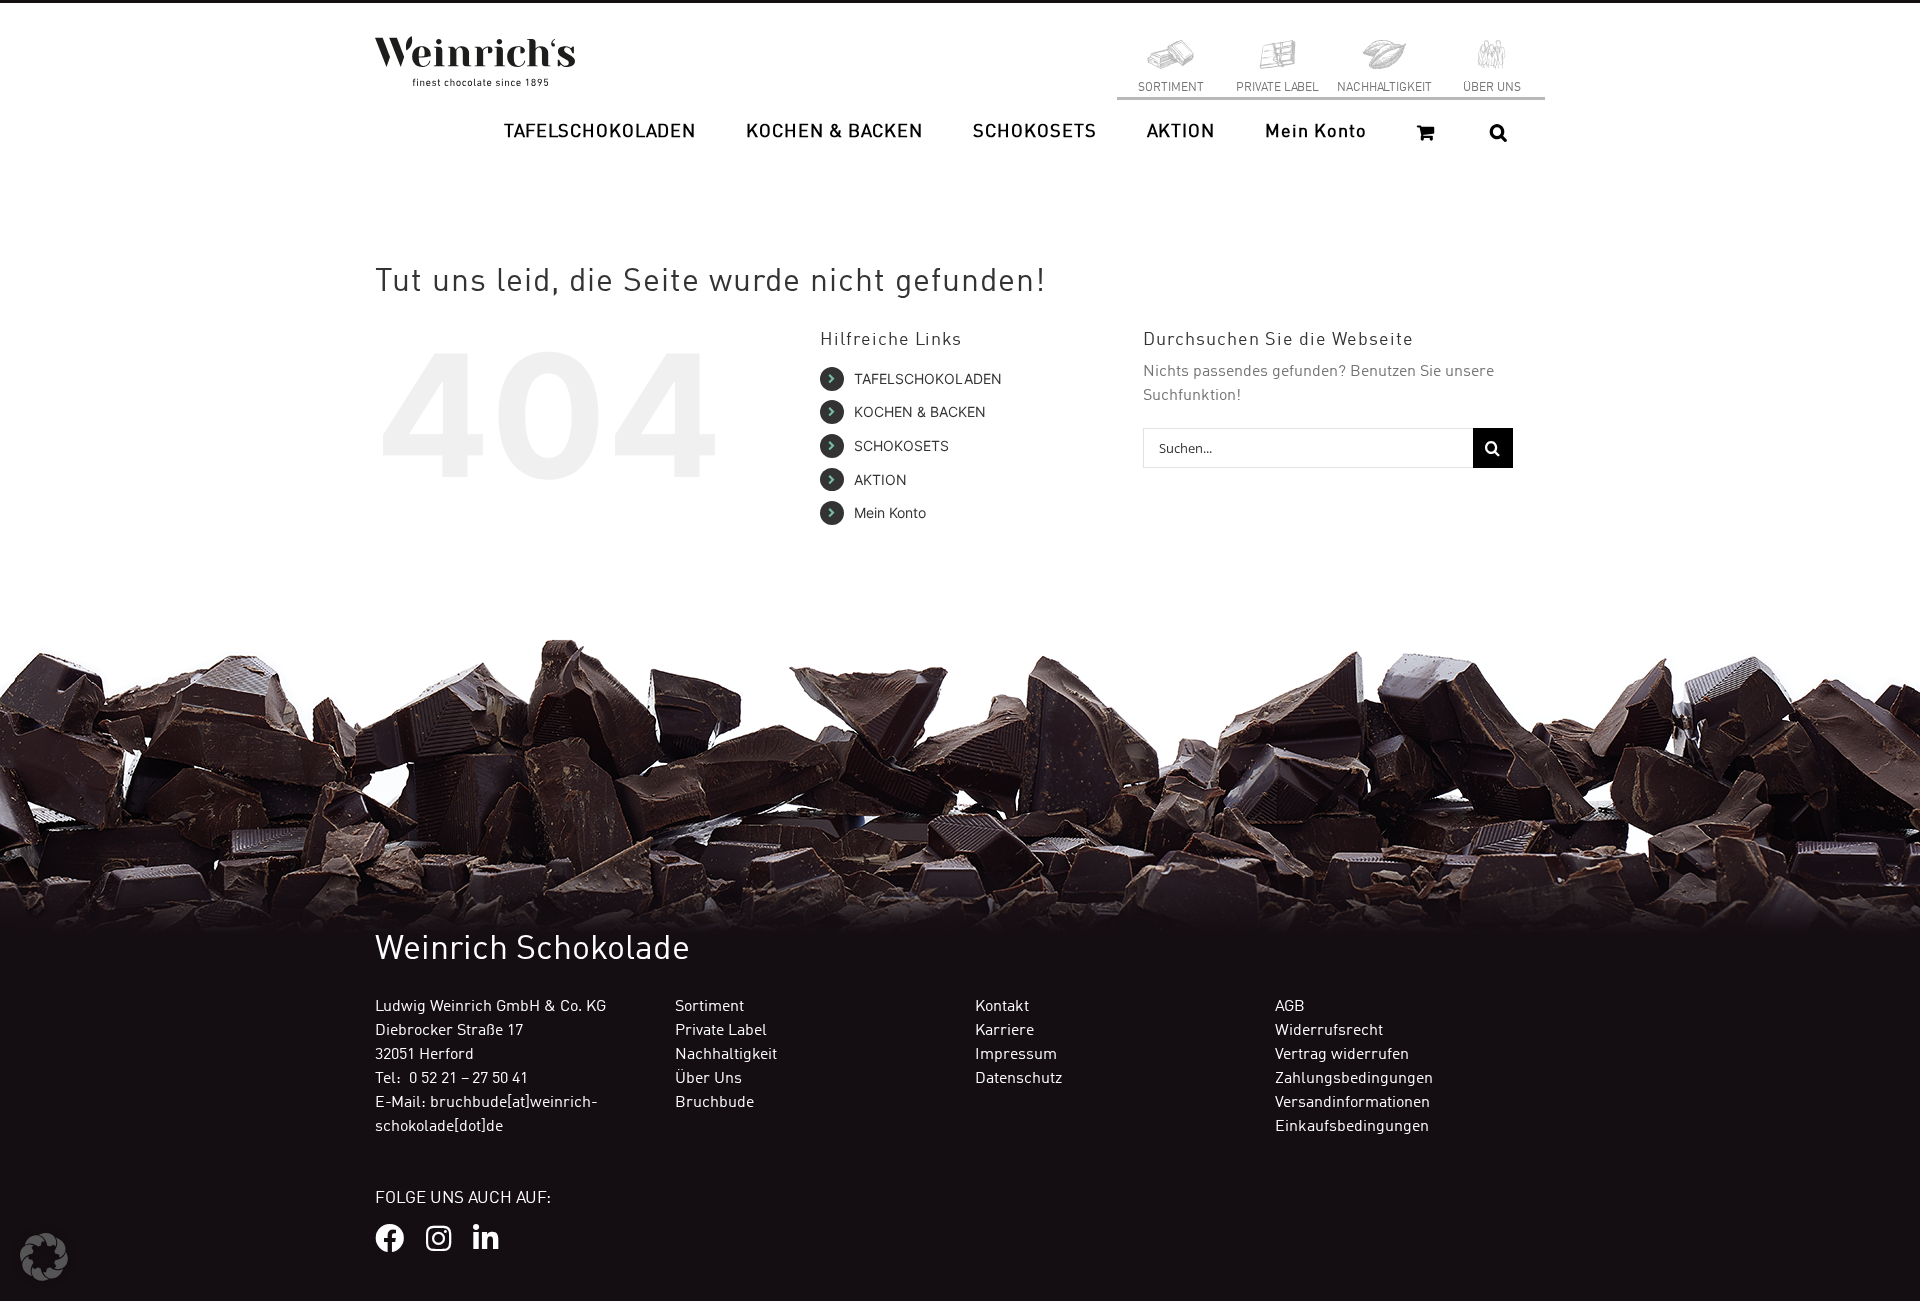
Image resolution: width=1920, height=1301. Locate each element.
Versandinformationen (1352, 1103)
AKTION (880, 479)
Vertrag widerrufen (1342, 1055)
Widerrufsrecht (1329, 1031)
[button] (1498, 132)
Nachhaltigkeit (726, 1055)
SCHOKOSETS (901, 445)
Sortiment (709, 1007)
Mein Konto (890, 512)
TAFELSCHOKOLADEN (928, 378)
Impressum (1016, 1055)
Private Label (721, 1031)
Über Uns (708, 1079)
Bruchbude (714, 1103)
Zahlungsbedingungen (1354, 1079)
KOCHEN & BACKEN (920, 411)
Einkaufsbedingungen (1352, 1127)
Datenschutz (1018, 1079)
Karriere (1004, 1031)
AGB (1290, 1007)
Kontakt (1002, 1007)
